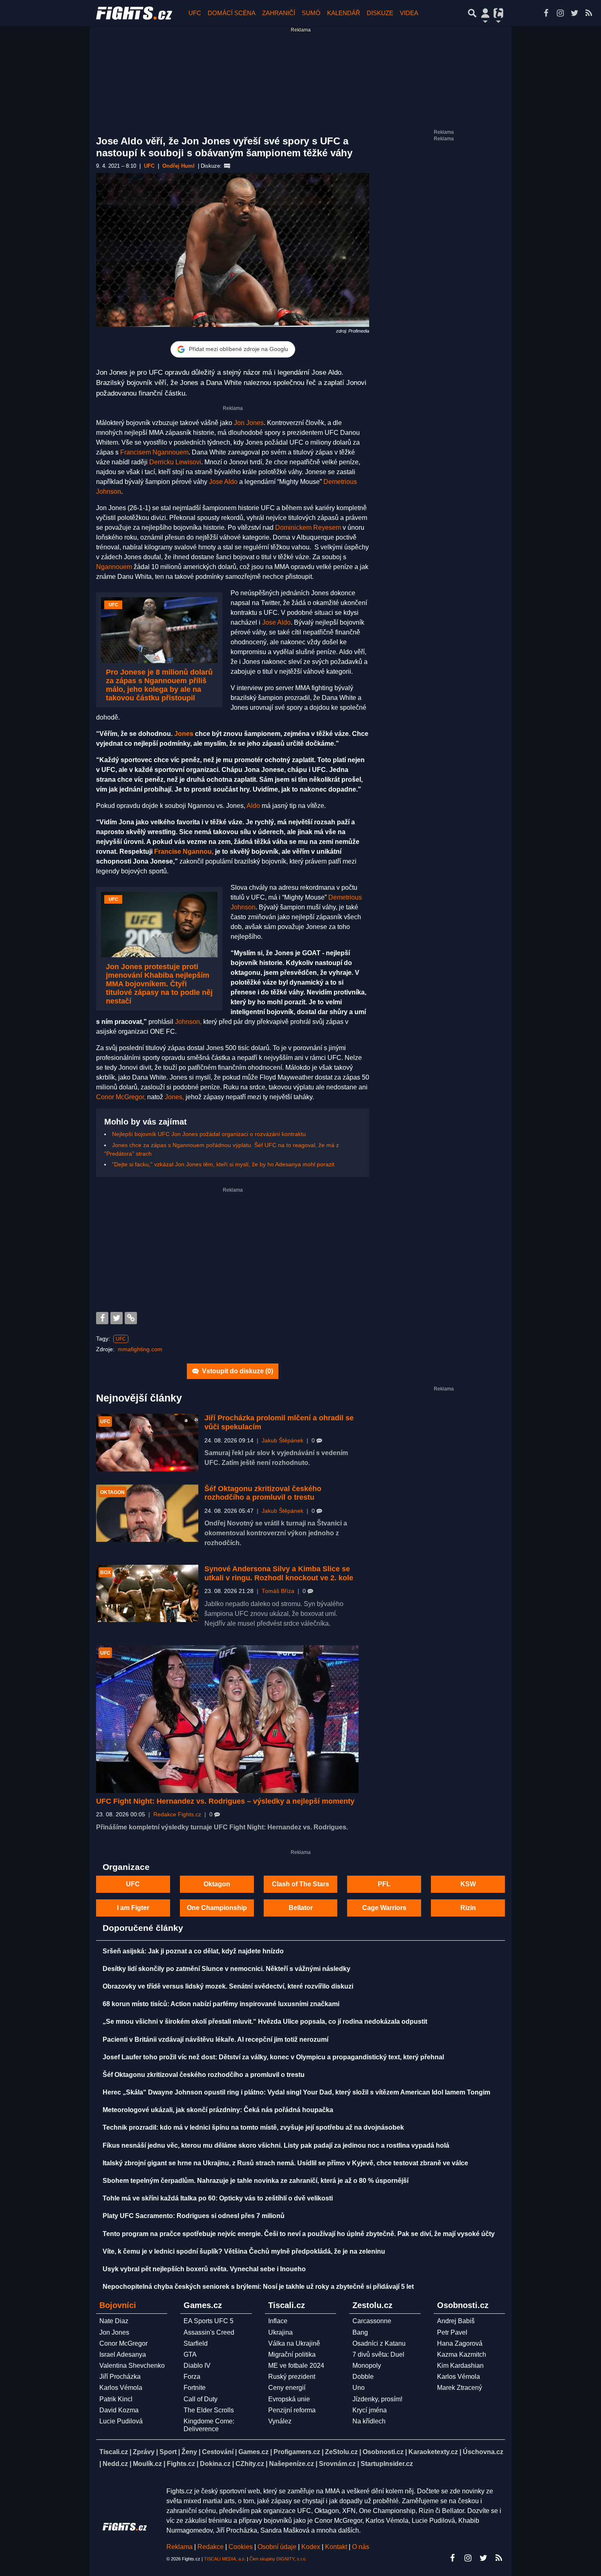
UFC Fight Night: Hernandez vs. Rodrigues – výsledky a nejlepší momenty (225, 1801)
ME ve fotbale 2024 (296, 2366)
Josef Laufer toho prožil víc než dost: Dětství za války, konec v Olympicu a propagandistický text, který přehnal (273, 2057)
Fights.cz (181, 2464)
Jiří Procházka (120, 2377)
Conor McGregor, (121, 1097)
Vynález (280, 2421)
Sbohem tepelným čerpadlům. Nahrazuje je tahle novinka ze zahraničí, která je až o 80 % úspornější (256, 2181)
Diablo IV (197, 2366)
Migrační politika (292, 2354)
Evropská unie (289, 2399)
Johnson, (188, 1022)
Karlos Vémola (121, 2388)
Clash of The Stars (300, 1884)
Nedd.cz (115, 2464)
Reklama (179, 2547)
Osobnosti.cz (383, 2452)
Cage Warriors (384, 1908)
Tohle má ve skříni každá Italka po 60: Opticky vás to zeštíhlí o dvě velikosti (218, 2198)
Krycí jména (370, 2410)
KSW (468, 1884)
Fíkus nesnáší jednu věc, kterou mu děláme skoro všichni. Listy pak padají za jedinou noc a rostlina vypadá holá (276, 2145)
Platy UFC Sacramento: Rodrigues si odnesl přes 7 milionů (194, 2216)
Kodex (312, 2547)
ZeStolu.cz (341, 2452)
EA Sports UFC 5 (209, 2321)
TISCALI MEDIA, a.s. (225, 2559)
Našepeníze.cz (292, 2464)
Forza (192, 2377)
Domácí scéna (232, 13)
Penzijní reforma (292, 2410)
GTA (190, 2354)
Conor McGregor (123, 2343)
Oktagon (217, 1884)
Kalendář (344, 13)
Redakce (211, 2547)
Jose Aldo (223, 482)
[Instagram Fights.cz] (560, 13)
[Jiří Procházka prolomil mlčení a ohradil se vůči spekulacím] (147, 1443)
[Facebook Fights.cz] (546, 13)
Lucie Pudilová (121, 2421)
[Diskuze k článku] (227, 166)
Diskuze (380, 13)
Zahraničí (279, 13)
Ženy (189, 2452)
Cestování (218, 2452)
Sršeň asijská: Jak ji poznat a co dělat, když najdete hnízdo (193, 1951)
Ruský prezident (292, 2377)
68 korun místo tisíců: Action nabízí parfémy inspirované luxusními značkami (221, 2004)
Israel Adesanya (123, 2354)
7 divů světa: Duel (378, 2354)
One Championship (217, 1908)
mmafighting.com (140, 1349)
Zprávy (144, 2452)
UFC (195, 13)
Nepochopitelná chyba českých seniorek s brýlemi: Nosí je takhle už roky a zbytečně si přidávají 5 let (258, 2287)
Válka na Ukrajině (294, 2343)
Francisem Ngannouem (154, 452)
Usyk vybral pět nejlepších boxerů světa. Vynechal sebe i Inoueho (204, 2269)
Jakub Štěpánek (283, 1441)
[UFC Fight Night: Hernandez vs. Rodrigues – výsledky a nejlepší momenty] (227, 1719)
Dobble (363, 2377)
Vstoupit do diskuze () (237, 1371)
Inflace (278, 2321)
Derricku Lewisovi (175, 462)
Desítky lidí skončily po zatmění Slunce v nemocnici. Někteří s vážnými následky (226, 1969)
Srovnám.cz (337, 2464)
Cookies (241, 2547)
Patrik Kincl (116, 2399)
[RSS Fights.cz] (589, 13)
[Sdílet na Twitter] (117, 1318)
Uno (359, 2388)
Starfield (196, 2343)
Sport (168, 2452)
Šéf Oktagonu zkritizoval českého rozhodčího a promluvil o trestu (263, 1493)
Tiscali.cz (114, 2452)
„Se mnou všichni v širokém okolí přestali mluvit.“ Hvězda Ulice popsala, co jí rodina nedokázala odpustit (265, 2021)
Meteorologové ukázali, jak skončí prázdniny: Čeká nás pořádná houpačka (218, 2110)
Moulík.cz (147, 2464)
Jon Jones (249, 423)
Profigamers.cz (297, 2452)
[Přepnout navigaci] (485, 13)
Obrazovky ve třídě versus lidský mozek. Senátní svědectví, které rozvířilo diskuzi (228, 1986)
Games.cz (253, 2452)
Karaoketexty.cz (433, 2452)
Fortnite (195, 2388)
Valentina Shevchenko (132, 2366)
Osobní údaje (277, 2547)
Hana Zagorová (460, 2343)
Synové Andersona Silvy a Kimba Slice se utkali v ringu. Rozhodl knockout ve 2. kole (279, 1573)
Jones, (174, 1097)
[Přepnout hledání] (472, 13)
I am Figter (133, 1908)
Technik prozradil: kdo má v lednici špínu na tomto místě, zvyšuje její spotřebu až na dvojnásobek (253, 2127)
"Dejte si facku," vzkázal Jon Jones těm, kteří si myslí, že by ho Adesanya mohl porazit (223, 1164)
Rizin (468, 1908)
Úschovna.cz (483, 2452)
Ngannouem (114, 567)
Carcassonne (372, 2321)
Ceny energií (287, 2388)
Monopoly (367, 2366)
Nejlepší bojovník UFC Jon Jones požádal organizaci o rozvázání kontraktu (209, 1134)
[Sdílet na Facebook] (102, 1318)
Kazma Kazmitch (462, 2354)
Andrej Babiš (456, 2321)
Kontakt (337, 2547)
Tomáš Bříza (278, 1591)
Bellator (301, 1908)
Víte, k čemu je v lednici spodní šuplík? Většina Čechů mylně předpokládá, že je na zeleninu (244, 2251)
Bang (360, 2332)
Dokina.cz (215, 2464)
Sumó (311, 13)
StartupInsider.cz (387, 2464)
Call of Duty (201, 2399)
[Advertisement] (233, 1251)
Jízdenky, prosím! (377, 2399)
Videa (409, 13)
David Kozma (119, 2410)
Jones (184, 734)
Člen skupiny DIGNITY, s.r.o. (278, 2559)
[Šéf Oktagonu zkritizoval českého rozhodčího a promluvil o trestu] (147, 1513)
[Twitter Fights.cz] (574, 13)
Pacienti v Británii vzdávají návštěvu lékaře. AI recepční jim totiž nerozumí (215, 2039)
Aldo (253, 806)
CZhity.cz (250, 2464)
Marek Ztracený (460, 2388)
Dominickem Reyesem (308, 528)
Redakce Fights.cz (177, 1814)
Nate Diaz (114, 2321)
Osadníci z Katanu (379, 2343)
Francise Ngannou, (184, 852)
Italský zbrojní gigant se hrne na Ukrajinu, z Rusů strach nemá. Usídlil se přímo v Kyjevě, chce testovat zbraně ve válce (285, 2163)
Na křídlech (369, 2421)
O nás (361, 2547)
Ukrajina (280, 2332)
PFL (384, 1884)
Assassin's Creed (209, 2332)
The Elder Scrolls (209, 2410)
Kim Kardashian (460, 2366)
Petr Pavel (452, 2332)
